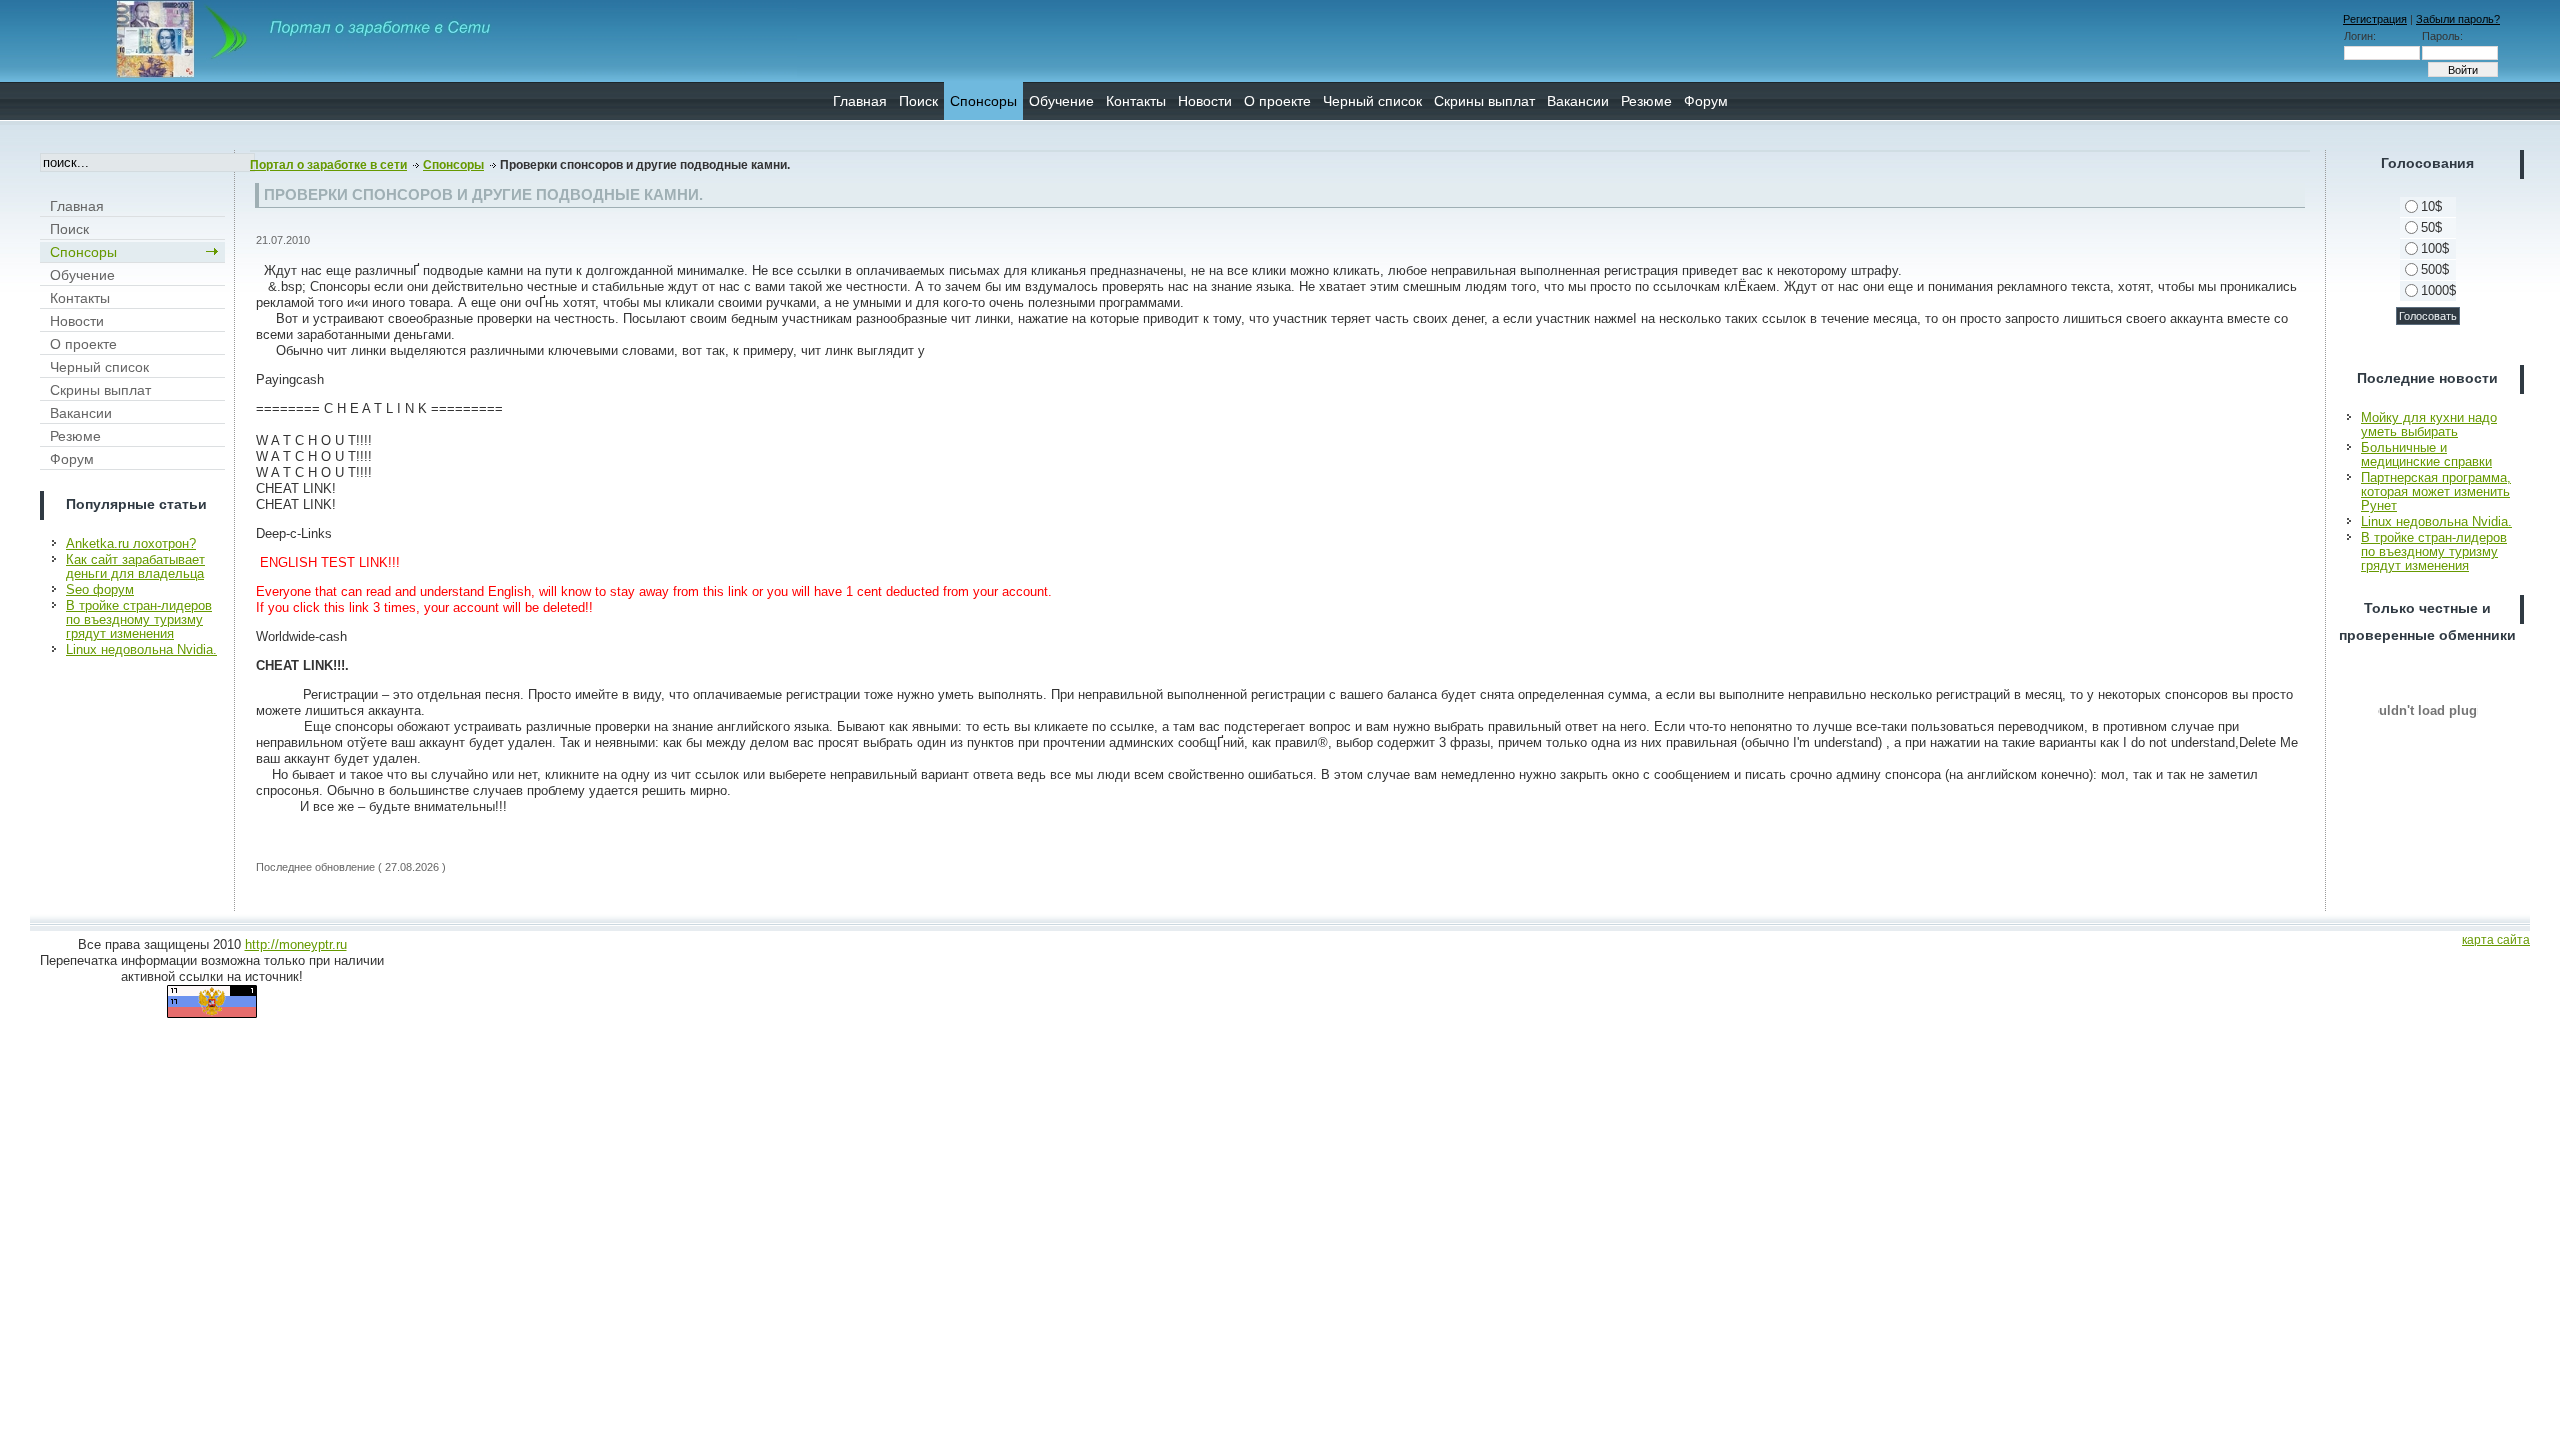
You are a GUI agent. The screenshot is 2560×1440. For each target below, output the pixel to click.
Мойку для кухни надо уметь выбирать (2429, 424)
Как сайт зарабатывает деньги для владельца (135, 566)
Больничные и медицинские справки (2426, 454)
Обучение (1061, 101)
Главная (860, 101)
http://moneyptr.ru (296, 944)
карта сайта (2496, 940)
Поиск (918, 101)
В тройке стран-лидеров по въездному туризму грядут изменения (139, 619)
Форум (1706, 101)
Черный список (1372, 101)
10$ (2431, 206)
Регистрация (2375, 19)
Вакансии (1578, 101)
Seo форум (100, 589)
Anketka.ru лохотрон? (131, 543)
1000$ (2438, 290)
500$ (2435, 269)
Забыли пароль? (2458, 19)
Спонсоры (983, 101)
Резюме (1646, 101)
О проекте (1277, 101)
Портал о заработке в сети (328, 165)
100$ (2435, 248)
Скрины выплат (1484, 101)
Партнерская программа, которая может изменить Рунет (2436, 491)
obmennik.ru (2428, 710)
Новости (1205, 101)
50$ (2431, 227)
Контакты (1136, 101)
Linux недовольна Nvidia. (141, 649)
